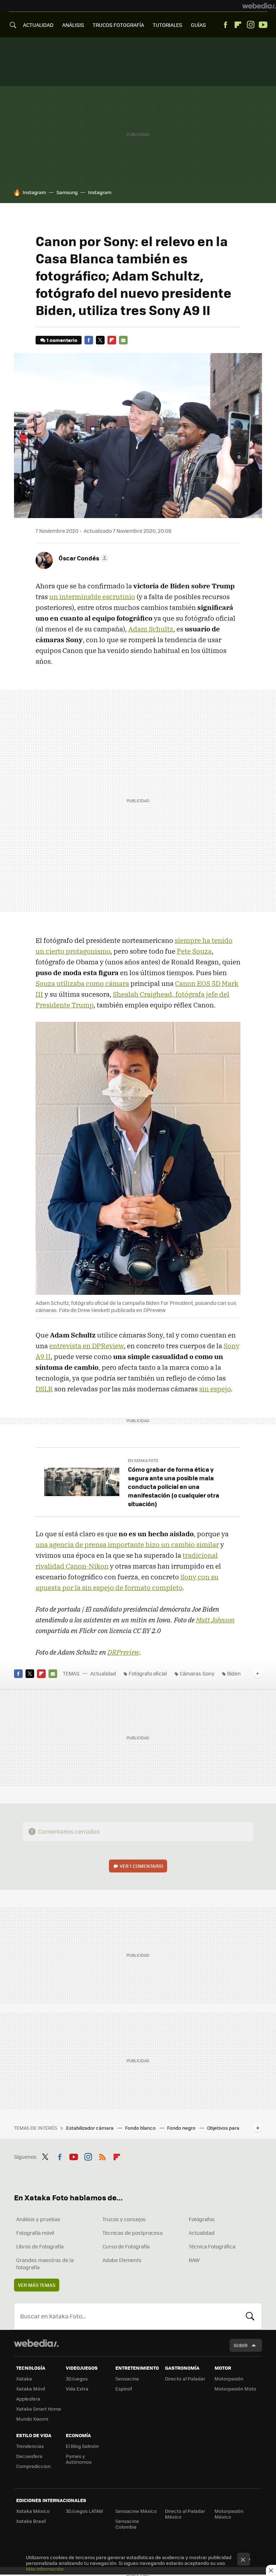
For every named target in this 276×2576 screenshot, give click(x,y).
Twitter (100, 340)
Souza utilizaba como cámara (82, 983)
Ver (141, 1866)
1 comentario (62, 340)
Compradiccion (33, 2466)
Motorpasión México (229, 2514)
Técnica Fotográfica (212, 2246)
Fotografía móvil (35, 2233)
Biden (234, 1673)
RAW (194, 2260)
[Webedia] (259, 6)
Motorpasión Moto (235, 2389)
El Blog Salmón (82, 2446)
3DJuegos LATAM (84, 2511)
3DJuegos (77, 2378)
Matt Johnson (215, 1620)
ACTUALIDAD (38, 25)
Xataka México (33, 2511)
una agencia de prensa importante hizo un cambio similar (127, 1545)
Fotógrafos (202, 2219)
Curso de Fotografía (126, 2246)
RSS (102, 2156)
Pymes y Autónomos (79, 2459)
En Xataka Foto (143, 1460)
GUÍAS (198, 25)
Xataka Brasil (31, 2521)
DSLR (44, 1389)
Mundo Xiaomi (32, 2419)
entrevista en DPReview (86, 1346)
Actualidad (103, 1673)
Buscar (250, 2316)
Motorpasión (229, 2378)
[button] (82, 558)
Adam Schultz (151, 629)
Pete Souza (194, 951)
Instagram (250, 25)
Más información (45, 2569)
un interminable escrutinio (92, 597)
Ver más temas (37, 2285)
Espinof (124, 2389)
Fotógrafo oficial (148, 1673)
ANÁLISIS (73, 25)
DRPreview (123, 1652)
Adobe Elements (122, 2260)
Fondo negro (182, 2128)
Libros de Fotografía (40, 2246)
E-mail (123, 340)
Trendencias (30, 2446)
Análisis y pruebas (38, 2219)
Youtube (263, 25)
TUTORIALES (167, 25)
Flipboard (238, 25)
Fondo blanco (141, 2128)
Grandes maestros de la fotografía (45, 2264)
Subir (241, 2345)
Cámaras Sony (197, 1673)
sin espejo (215, 1389)
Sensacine (127, 2378)
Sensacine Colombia (127, 2524)
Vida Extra (77, 2389)
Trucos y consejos (124, 2219)
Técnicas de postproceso (132, 2233)
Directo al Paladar (185, 2378)
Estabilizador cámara (90, 2128)
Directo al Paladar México (185, 2514)
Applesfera (28, 2399)
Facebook (225, 25)
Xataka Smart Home (39, 2409)
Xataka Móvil (31, 2389)
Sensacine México (136, 2511)
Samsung (67, 192)
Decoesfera (29, 2456)
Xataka (24, 2378)
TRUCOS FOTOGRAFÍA (118, 25)
